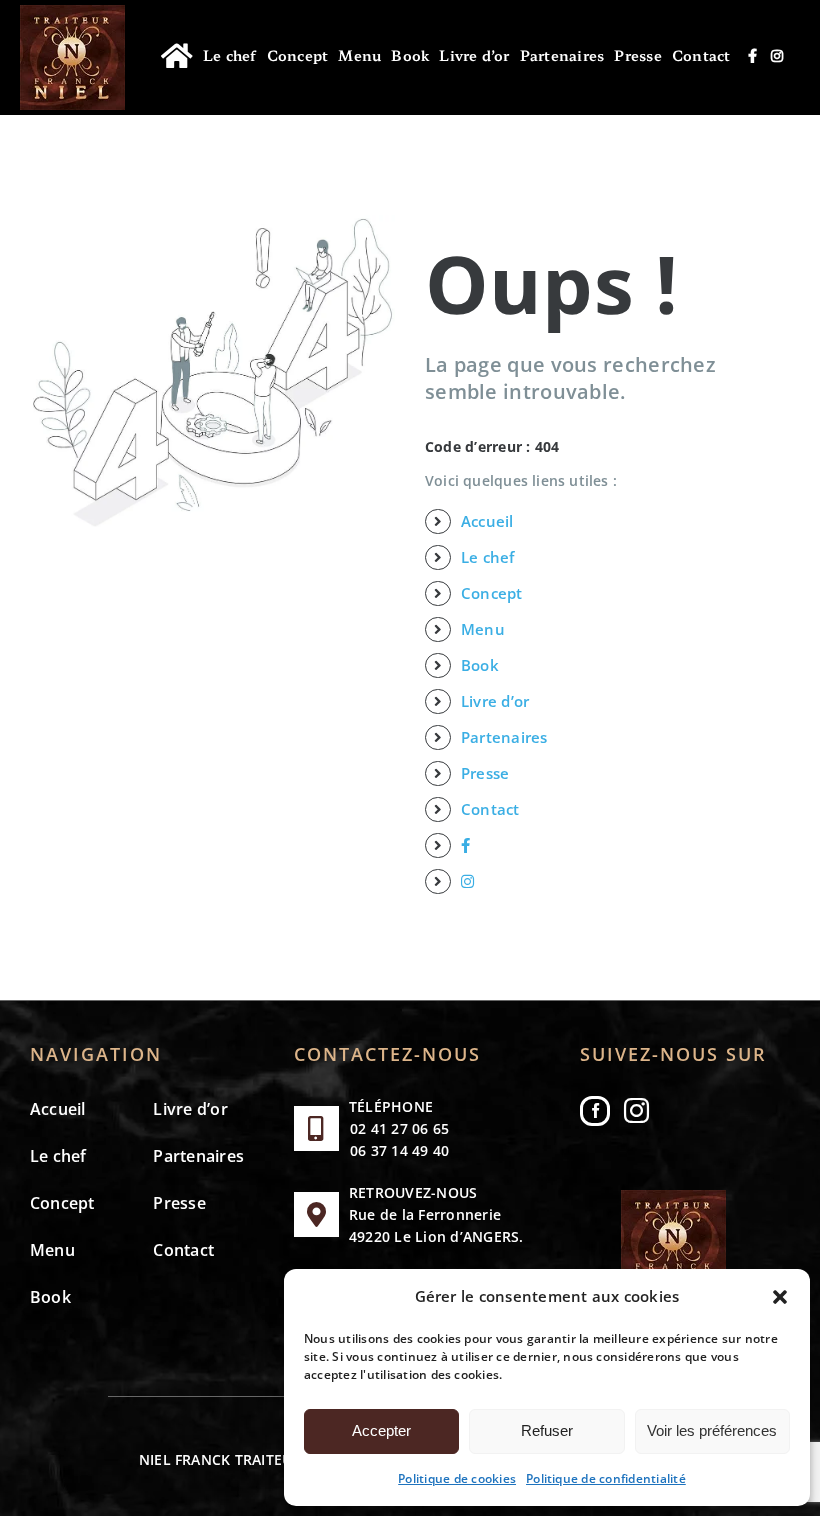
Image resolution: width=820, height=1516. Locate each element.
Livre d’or (495, 701)
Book (480, 665)
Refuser (547, 1430)
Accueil (487, 521)
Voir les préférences (712, 1430)
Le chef (488, 557)
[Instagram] (636, 1111)
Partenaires (504, 737)
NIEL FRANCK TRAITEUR (220, 1459)
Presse (485, 773)
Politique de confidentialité (606, 1478)
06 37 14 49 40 (399, 1150)
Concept (492, 593)
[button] (780, 1297)
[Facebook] (595, 1111)
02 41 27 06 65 (399, 1128)
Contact (490, 809)
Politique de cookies (457, 1478)
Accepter (381, 1430)
